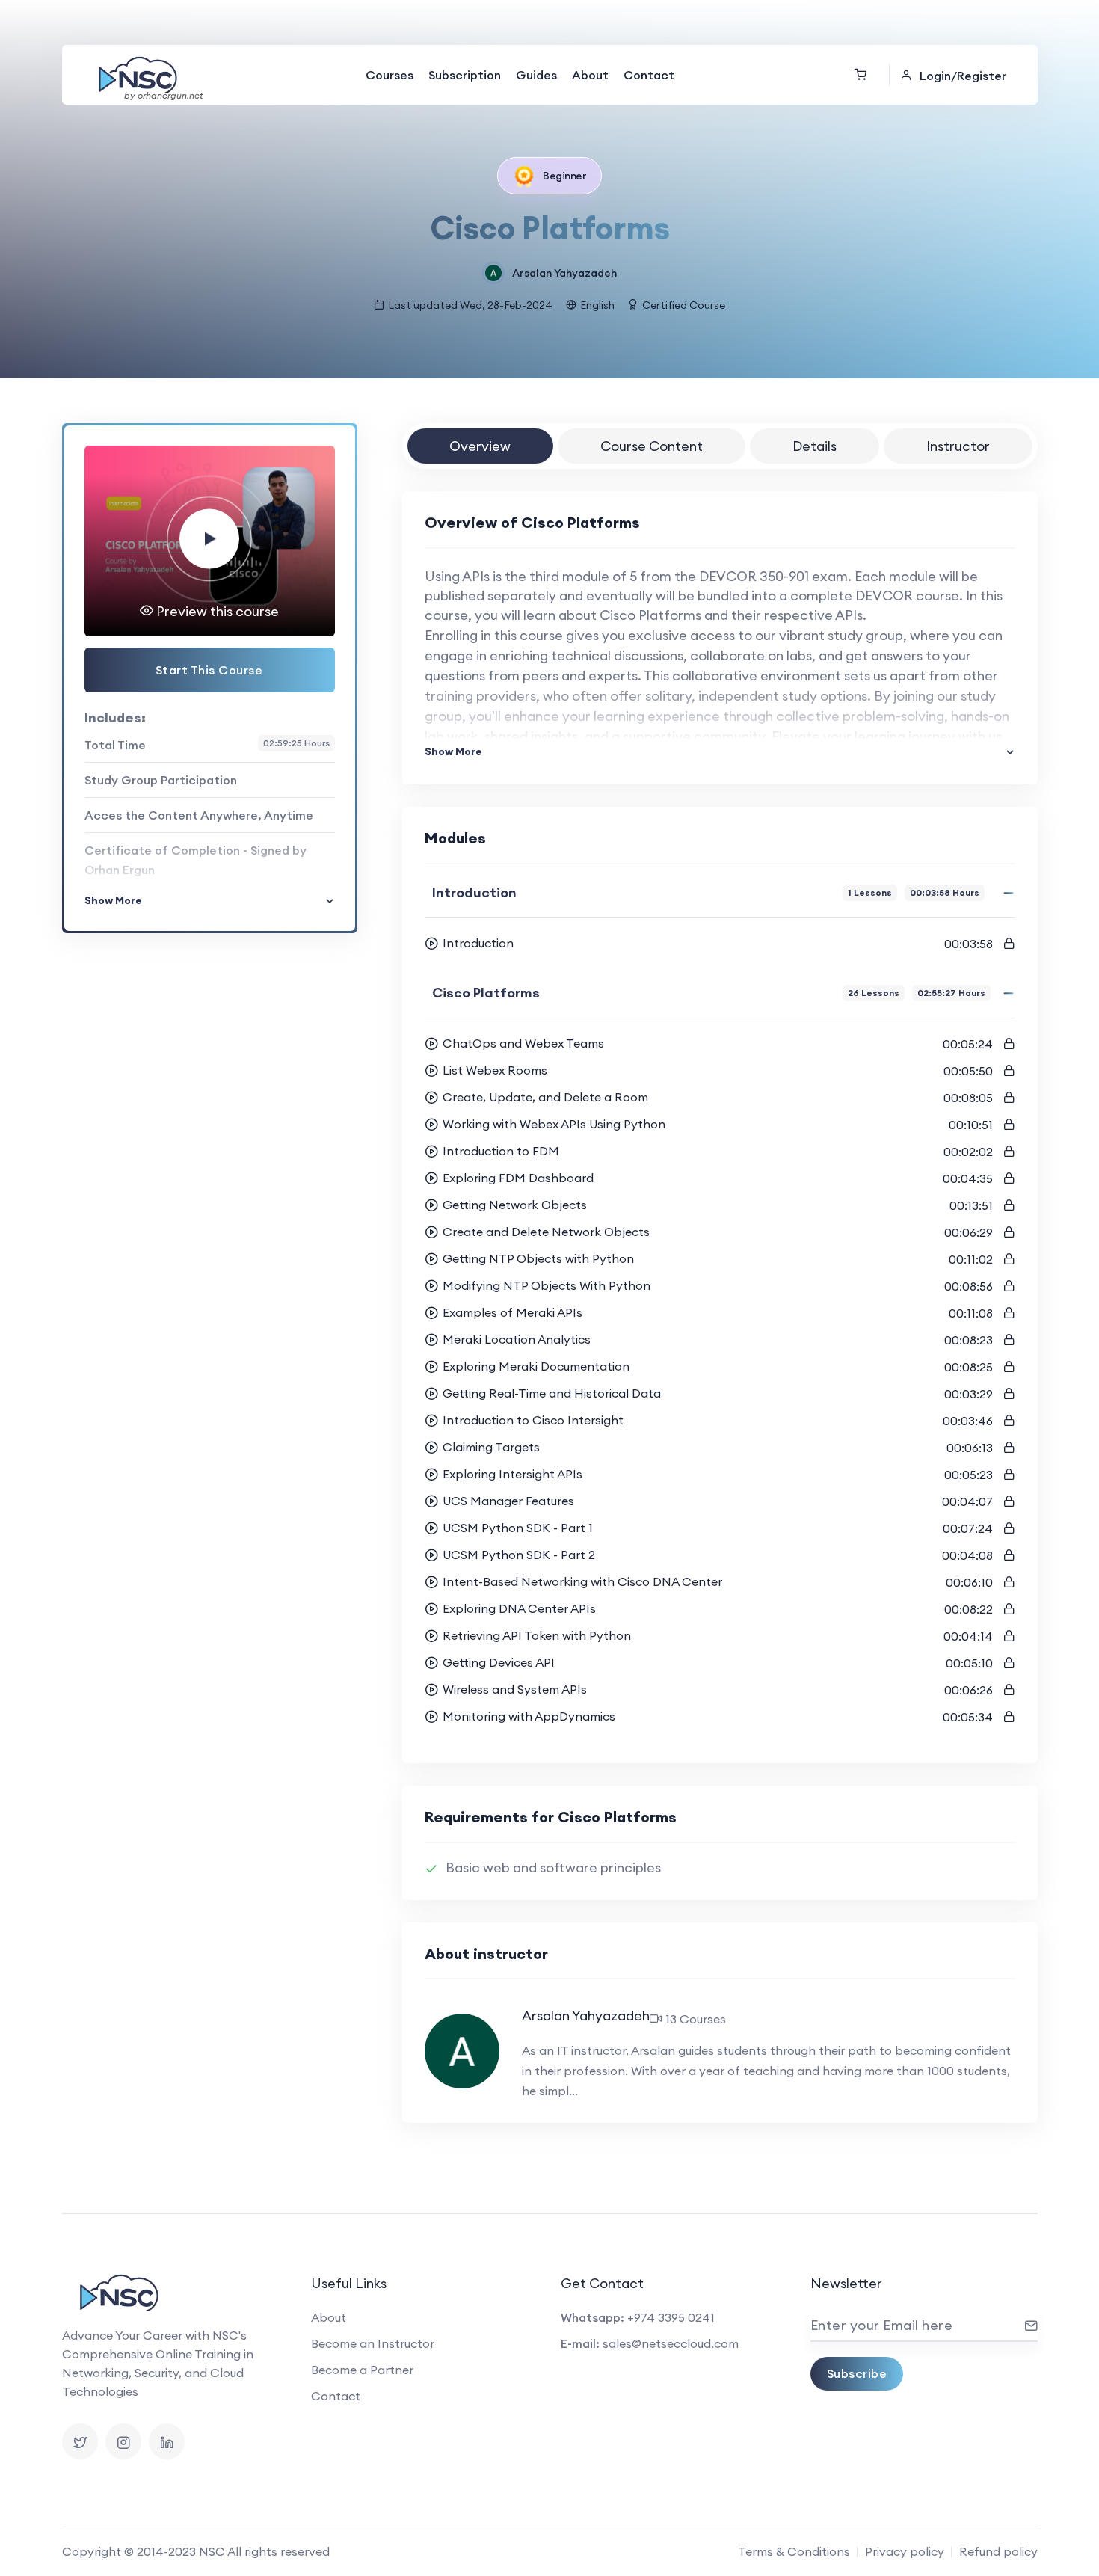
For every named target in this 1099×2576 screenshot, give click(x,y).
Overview (480, 446)
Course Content (652, 446)
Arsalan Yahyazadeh (564, 273)
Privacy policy (905, 2551)
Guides (536, 75)
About (590, 75)
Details (815, 446)
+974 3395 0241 (671, 2317)
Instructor (958, 446)
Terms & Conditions (794, 2551)
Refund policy (998, 2551)
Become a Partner (362, 2370)
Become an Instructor (373, 2343)
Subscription (465, 75)
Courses (390, 75)
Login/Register (963, 76)
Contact (649, 75)
